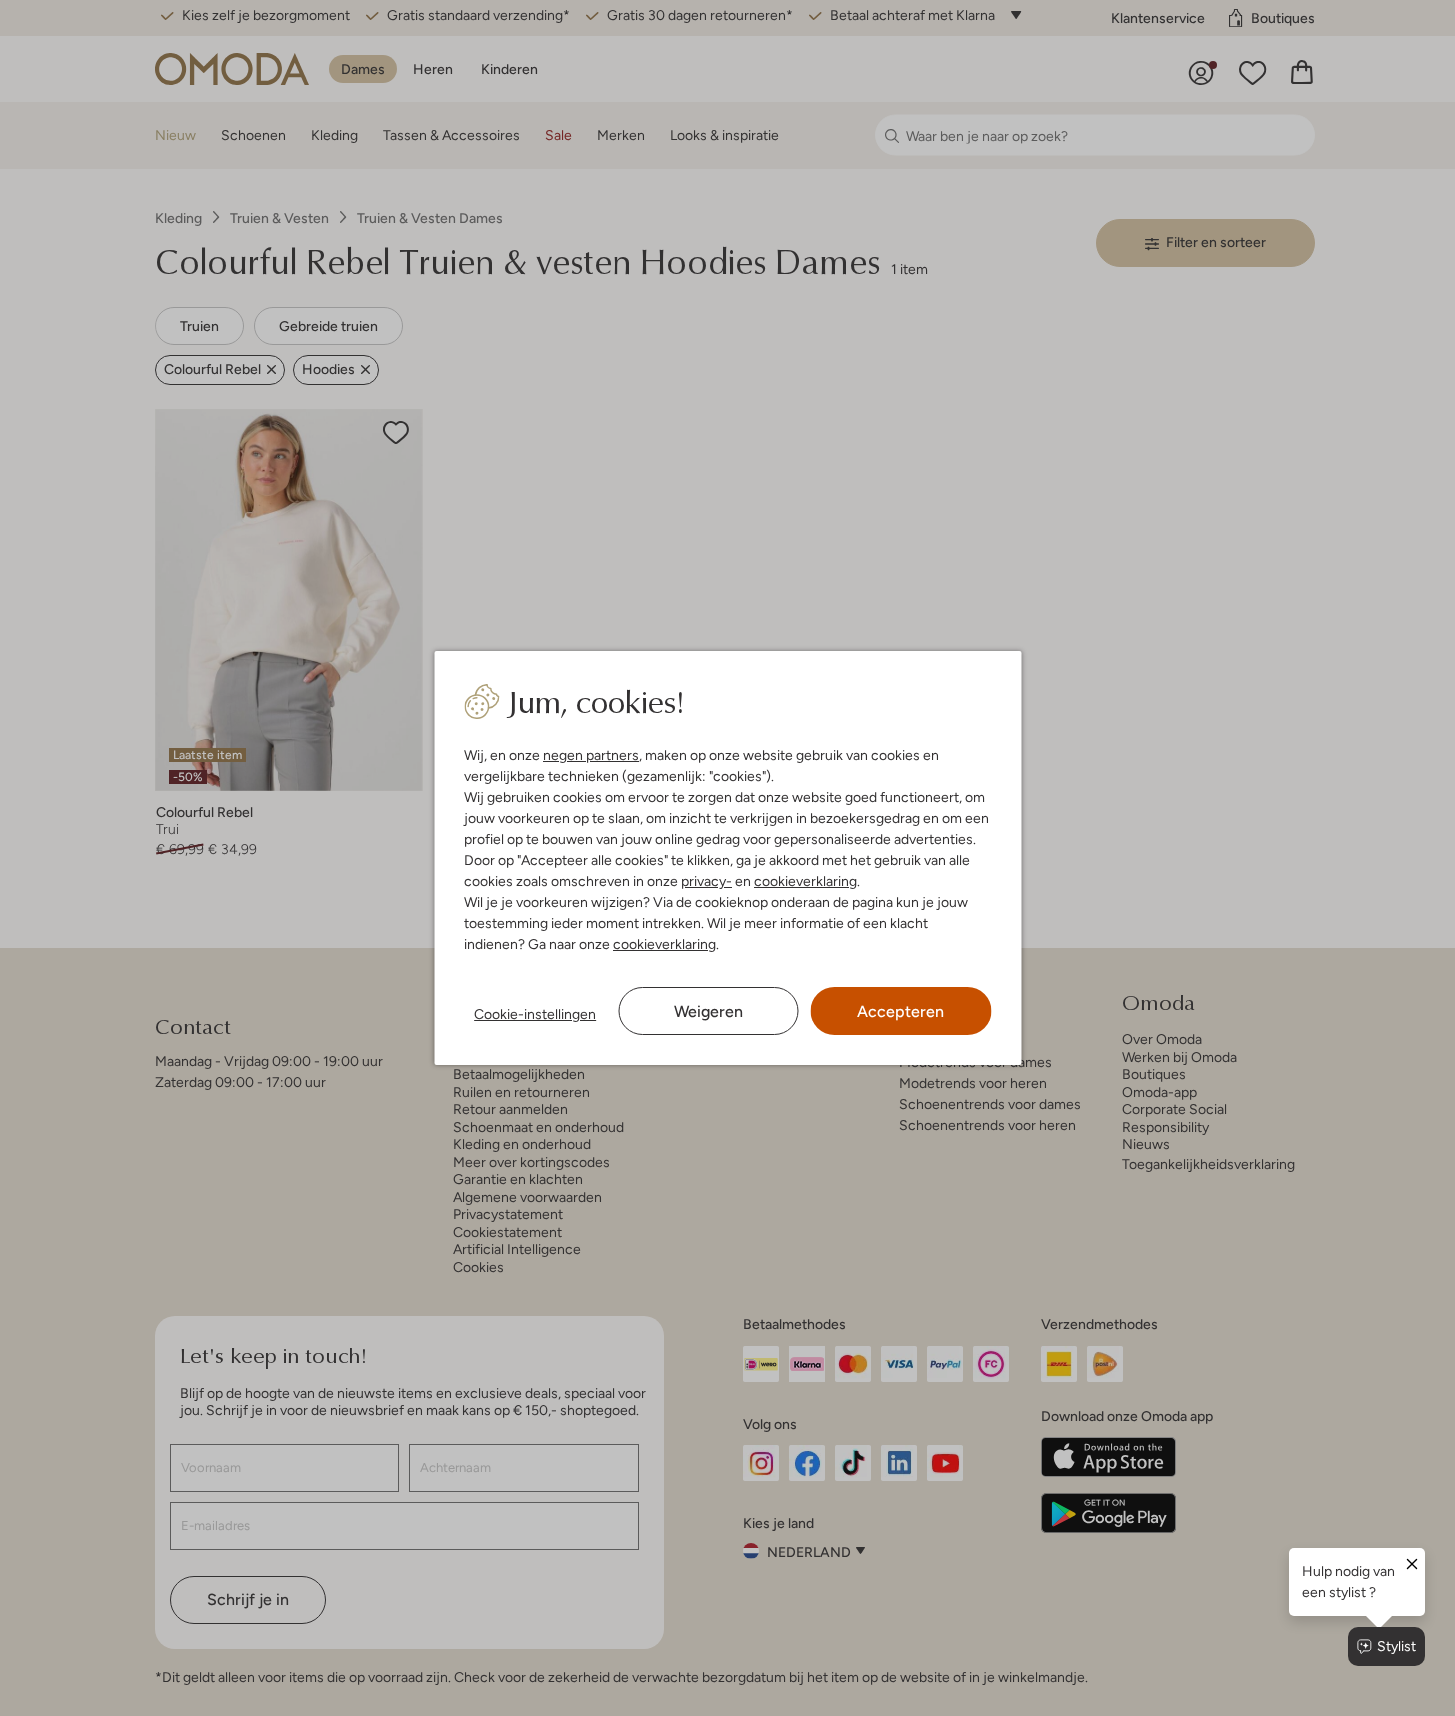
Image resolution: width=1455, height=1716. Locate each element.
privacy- (706, 881)
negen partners (591, 755)
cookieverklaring (805, 881)
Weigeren (708, 1011)
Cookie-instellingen (535, 1014)
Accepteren (900, 1011)
